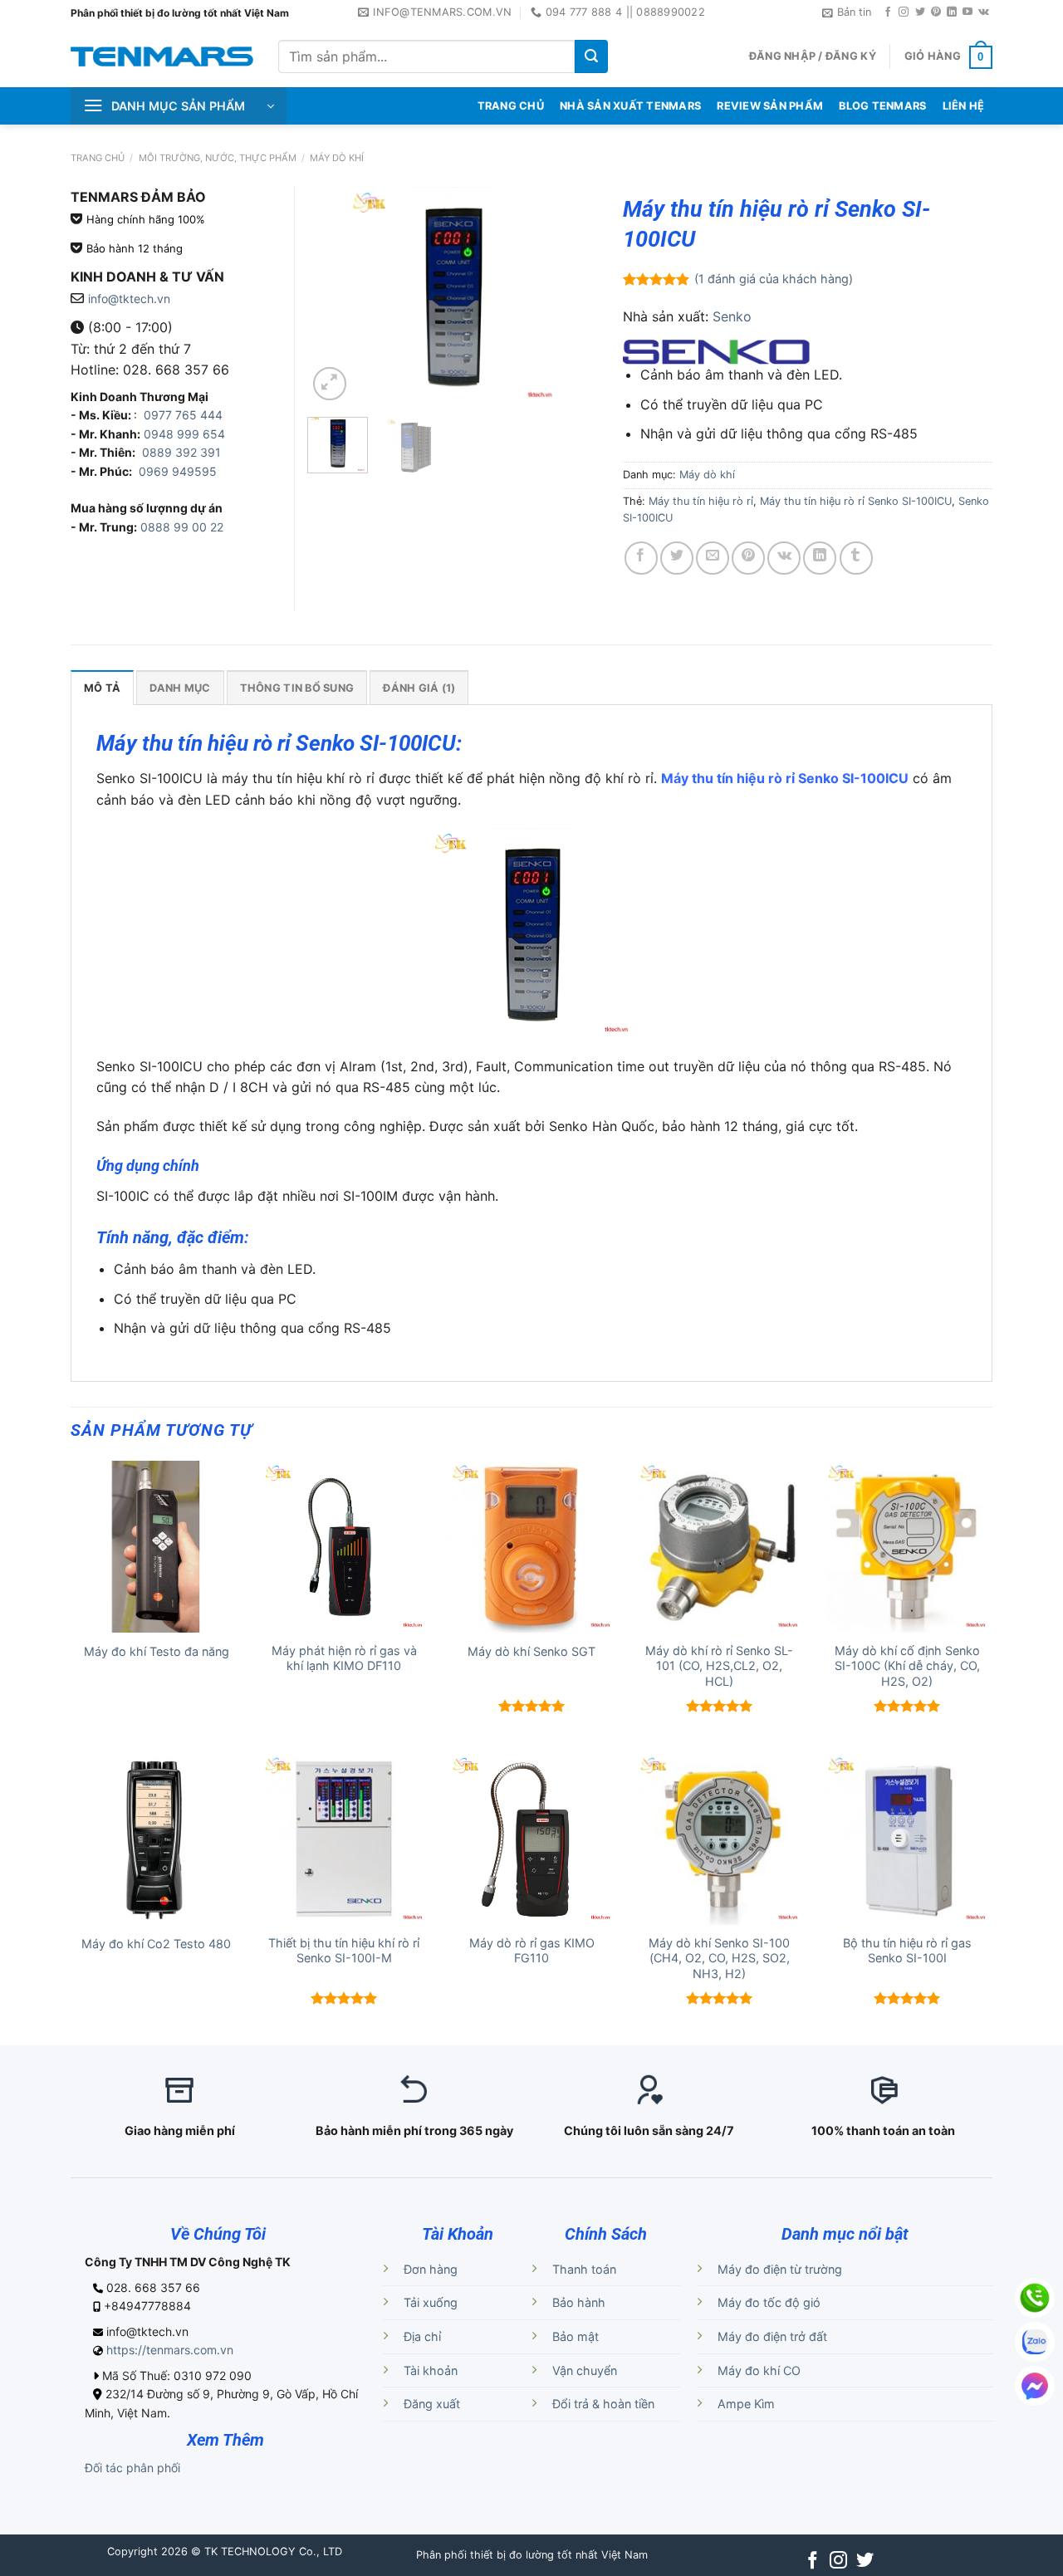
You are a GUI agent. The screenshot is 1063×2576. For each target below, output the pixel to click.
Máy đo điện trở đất (772, 2336)
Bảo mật (576, 2336)
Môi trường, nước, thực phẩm (218, 158)
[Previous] (334, 296)
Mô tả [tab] (102, 688)
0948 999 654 (184, 434)
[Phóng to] (330, 384)
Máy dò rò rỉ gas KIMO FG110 (532, 1951)
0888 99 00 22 (182, 527)
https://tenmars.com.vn (170, 2350)
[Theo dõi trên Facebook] (888, 12)
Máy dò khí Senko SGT (531, 1651)
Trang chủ (98, 158)
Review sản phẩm (770, 106)
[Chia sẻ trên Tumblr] (856, 558)
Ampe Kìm (746, 2404)
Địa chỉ (422, 2336)
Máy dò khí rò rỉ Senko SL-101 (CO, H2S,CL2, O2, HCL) (719, 1666)
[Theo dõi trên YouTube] (967, 12)
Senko (732, 316)
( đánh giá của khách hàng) (774, 279)
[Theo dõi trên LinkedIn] (952, 12)
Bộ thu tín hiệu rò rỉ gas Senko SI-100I (907, 1951)
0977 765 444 (181, 415)
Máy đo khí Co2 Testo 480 (156, 1944)
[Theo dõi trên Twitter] (920, 12)
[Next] (571, 296)
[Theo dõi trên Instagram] (904, 12)
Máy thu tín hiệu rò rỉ (701, 501)
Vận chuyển (585, 2370)
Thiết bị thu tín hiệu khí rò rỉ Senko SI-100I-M (344, 1951)
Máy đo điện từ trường (780, 2269)
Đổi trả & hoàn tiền (603, 2404)
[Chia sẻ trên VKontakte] (784, 558)
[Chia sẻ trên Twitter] (677, 558)
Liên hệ (964, 106)
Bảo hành (579, 2302)
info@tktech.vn (129, 299)
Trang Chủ (511, 106)
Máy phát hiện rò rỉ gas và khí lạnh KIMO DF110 (344, 1658)
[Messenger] (1035, 2386)
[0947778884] (1035, 2298)
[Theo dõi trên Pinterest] (936, 12)
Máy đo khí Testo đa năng (157, 1651)
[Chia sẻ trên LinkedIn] (820, 558)
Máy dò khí (337, 158)
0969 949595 (178, 471)
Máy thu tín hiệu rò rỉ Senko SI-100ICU (856, 501)
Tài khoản (431, 2370)
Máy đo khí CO (759, 2370)
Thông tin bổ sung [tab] (297, 688)
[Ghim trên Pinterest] (748, 558)
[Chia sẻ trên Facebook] (641, 558)
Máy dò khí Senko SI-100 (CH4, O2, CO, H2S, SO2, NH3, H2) (719, 1958)
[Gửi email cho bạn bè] (713, 558)
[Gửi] (591, 56)
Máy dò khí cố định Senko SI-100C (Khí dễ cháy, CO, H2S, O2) (907, 1666)
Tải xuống (431, 2302)
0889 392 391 (181, 452)
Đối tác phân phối (132, 2468)
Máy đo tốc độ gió (769, 2302)
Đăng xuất (432, 2404)
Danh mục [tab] (180, 688)
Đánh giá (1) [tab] (419, 688)
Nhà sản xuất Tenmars (630, 106)
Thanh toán (584, 2269)
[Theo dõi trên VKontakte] (984, 12)
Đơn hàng (431, 2269)
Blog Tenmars (882, 106)
